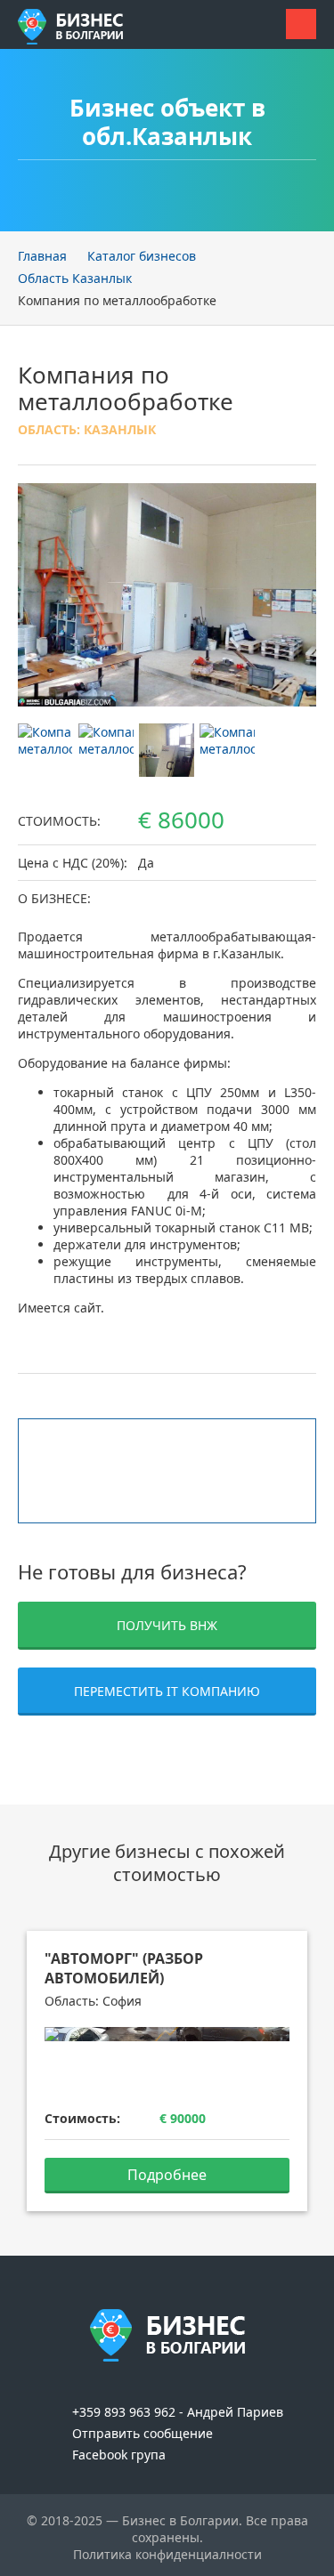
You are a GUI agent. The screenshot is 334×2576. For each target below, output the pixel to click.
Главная (42, 256)
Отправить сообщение (141, 2433)
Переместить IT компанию (167, 1691)
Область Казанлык (75, 278)
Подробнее (167, 2175)
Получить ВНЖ (167, 1625)
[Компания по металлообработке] (167, 594)
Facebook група (117, 2455)
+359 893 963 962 (122, 2412)
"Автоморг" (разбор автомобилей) (124, 1968)
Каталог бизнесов (142, 256)
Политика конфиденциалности (167, 2554)
